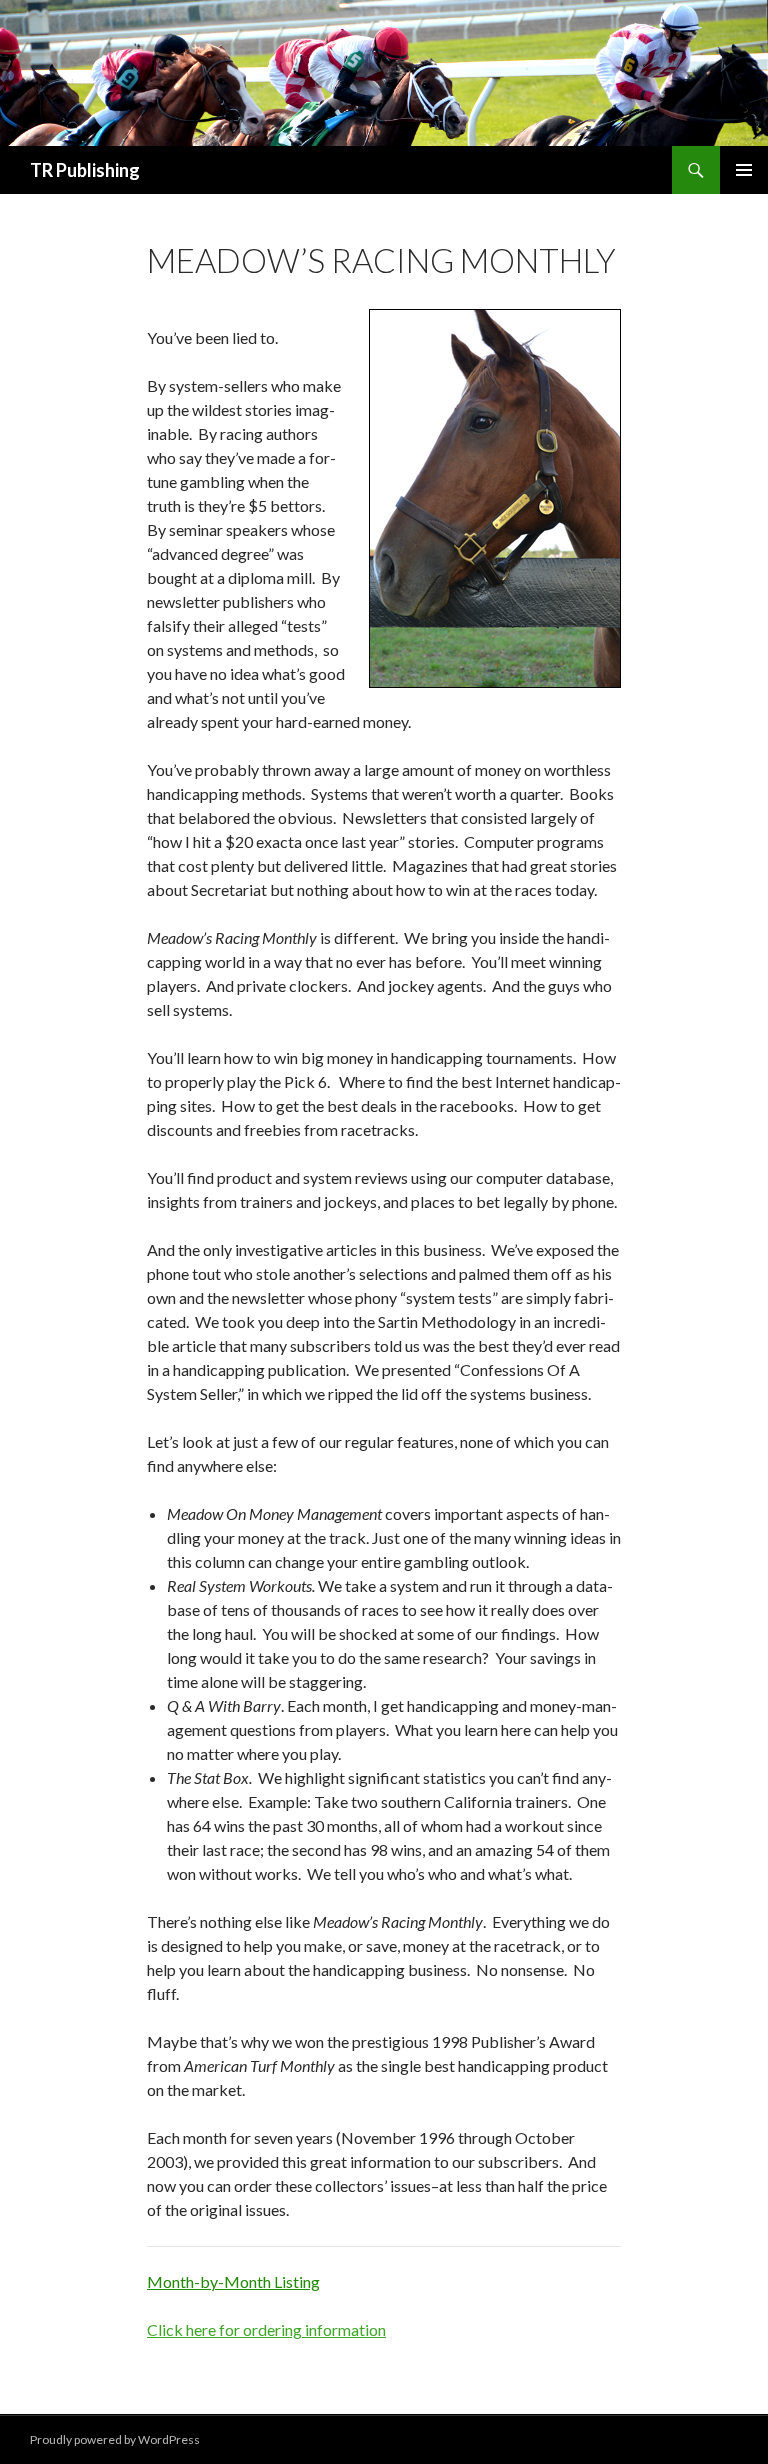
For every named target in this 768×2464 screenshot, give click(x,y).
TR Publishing (85, 170)
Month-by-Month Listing (233, 2281)
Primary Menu (744, 170)
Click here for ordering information (266, 2329)
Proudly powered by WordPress (115, 2439)
